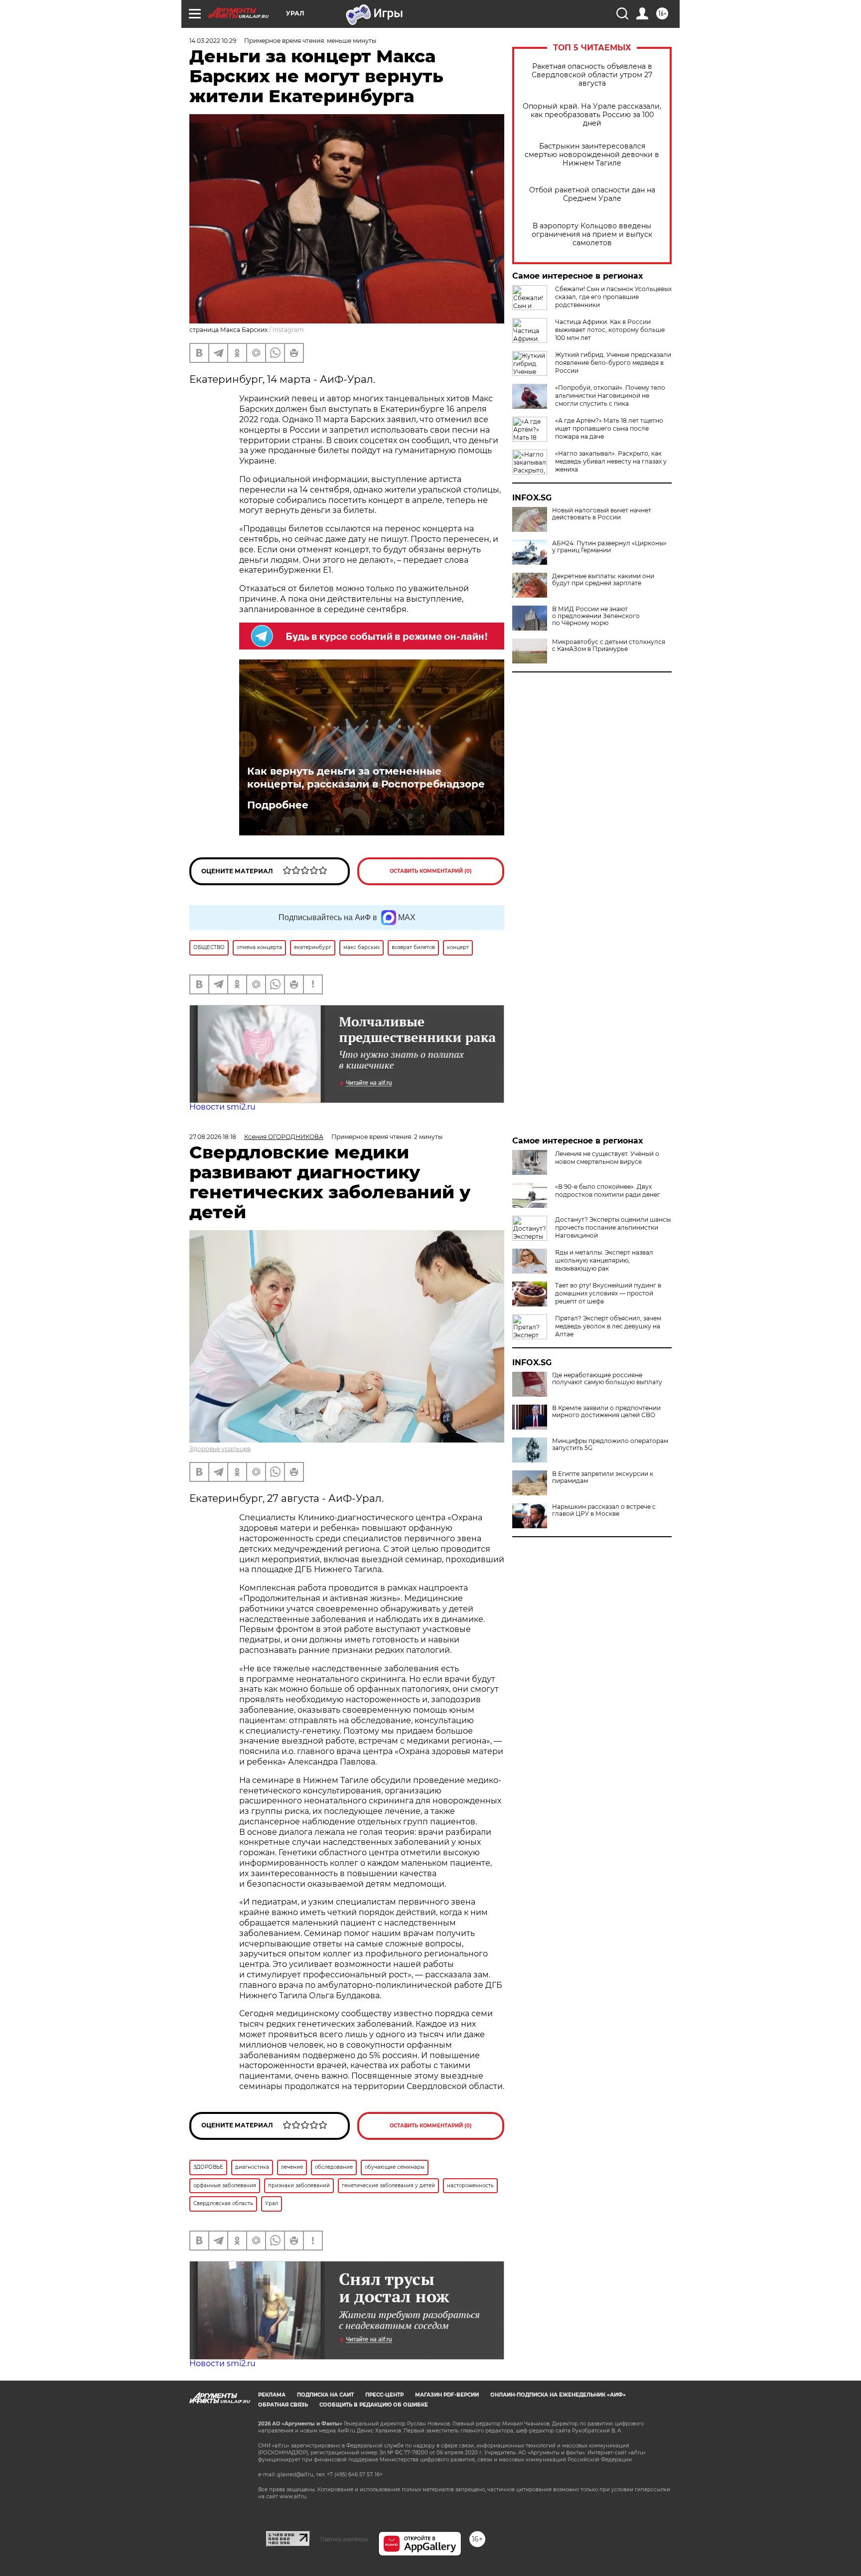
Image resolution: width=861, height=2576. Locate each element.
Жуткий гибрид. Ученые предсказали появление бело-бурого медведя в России (613, 363)
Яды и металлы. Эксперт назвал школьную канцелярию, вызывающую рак (604, 1260)
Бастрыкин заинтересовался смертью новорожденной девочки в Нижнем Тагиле (592, 155)
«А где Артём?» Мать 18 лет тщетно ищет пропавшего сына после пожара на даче (609, 428)
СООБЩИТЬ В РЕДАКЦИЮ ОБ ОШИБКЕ (374, 2405)
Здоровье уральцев (220, 1449)
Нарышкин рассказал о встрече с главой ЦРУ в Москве (604, 1510)
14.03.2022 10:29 (213, 41)
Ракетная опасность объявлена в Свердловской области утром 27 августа (592, 75)
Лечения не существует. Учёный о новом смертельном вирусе (607, 1158)
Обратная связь (283, 2405)
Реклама (272, 2395)
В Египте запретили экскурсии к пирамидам (603, 1477)
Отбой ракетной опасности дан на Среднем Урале (592, 194)
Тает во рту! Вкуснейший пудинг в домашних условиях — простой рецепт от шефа (608, 1293)
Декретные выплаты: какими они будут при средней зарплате (603, 580)
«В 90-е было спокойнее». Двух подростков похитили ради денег (608, 1191)
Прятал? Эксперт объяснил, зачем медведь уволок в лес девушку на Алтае (608, 1326)
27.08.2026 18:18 (213, 1137)
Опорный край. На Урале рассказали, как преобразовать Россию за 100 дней (592, 115)
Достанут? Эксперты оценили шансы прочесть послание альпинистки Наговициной (613, 1227)
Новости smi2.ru (222, 1107)
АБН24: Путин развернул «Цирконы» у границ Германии (609, 547)
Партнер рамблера (344, 2539)
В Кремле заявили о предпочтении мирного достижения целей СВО (606, 1412)
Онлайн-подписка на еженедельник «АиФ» (558, 2395)
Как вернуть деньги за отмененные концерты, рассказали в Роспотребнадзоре (366, 778)
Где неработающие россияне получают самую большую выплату (607, 1379)
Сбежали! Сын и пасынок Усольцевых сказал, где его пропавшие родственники (613, 297)
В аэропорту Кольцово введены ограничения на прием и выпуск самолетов (592, 235)
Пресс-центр (384, 2395)
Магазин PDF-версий (447, 2395)
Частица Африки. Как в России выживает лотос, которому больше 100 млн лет (610, 330)
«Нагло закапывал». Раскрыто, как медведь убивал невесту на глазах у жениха (611, 461)
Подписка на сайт (325, 2395)
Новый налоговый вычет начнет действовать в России (602, 514)
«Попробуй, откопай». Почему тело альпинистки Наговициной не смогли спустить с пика (610, 396)
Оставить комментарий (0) (431, 871)
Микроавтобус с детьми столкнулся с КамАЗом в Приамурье (609, 645)
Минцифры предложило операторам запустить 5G (610, 1445)
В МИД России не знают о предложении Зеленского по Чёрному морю (596, 616)
